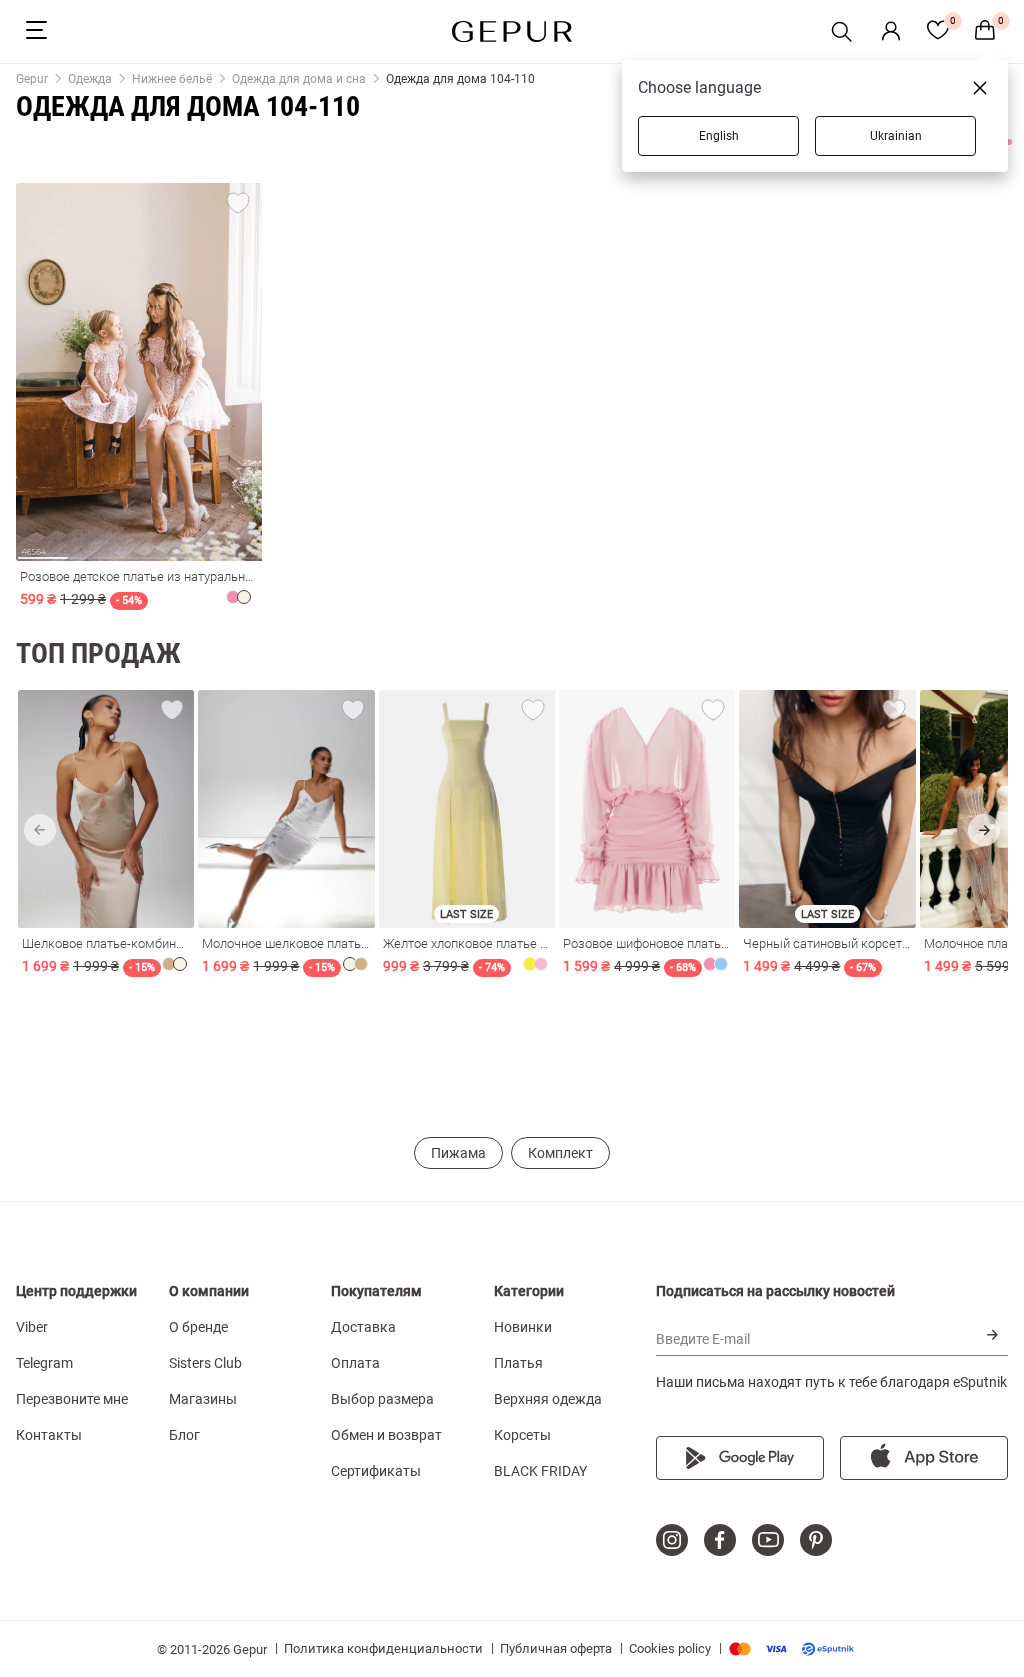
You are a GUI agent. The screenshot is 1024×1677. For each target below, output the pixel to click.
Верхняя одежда (548, 1399)
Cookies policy (670, 1648)
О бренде (198, 1327)
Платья (518, 1363)
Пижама (458, 1153)
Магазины (203, 1399)
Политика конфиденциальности (383, 1648)
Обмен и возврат (386, 1435)
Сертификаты (376, 1471)
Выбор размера (382, 1399)
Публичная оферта (556, 1648)
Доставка (363, 1327)
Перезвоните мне (72, 1399)
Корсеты (522, 1435)
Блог (184, 1435)
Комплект (560, 1153)
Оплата (355, 1363)
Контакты (49, 1435)
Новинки (523, 1327)
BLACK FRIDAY (540, 1471)
